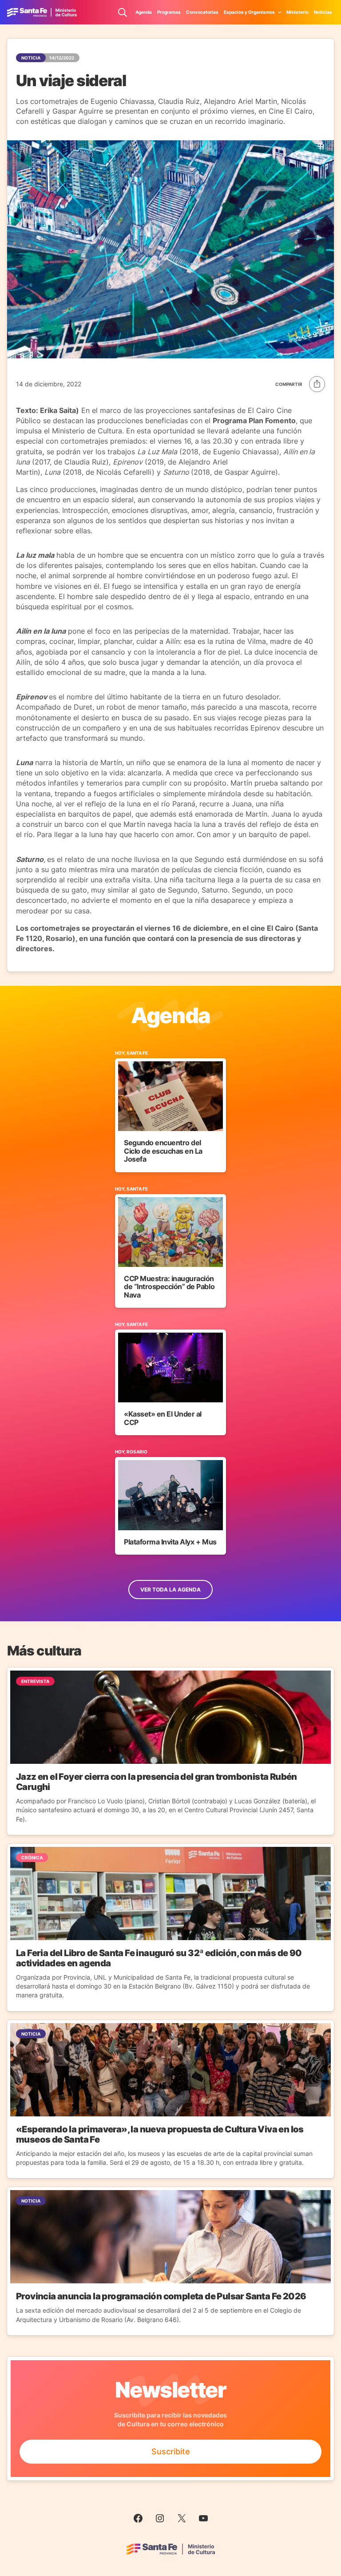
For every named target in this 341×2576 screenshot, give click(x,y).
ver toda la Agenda (170, 1590)
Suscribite (171, 2451)
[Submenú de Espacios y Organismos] (280, 12)
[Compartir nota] (300, 384)
